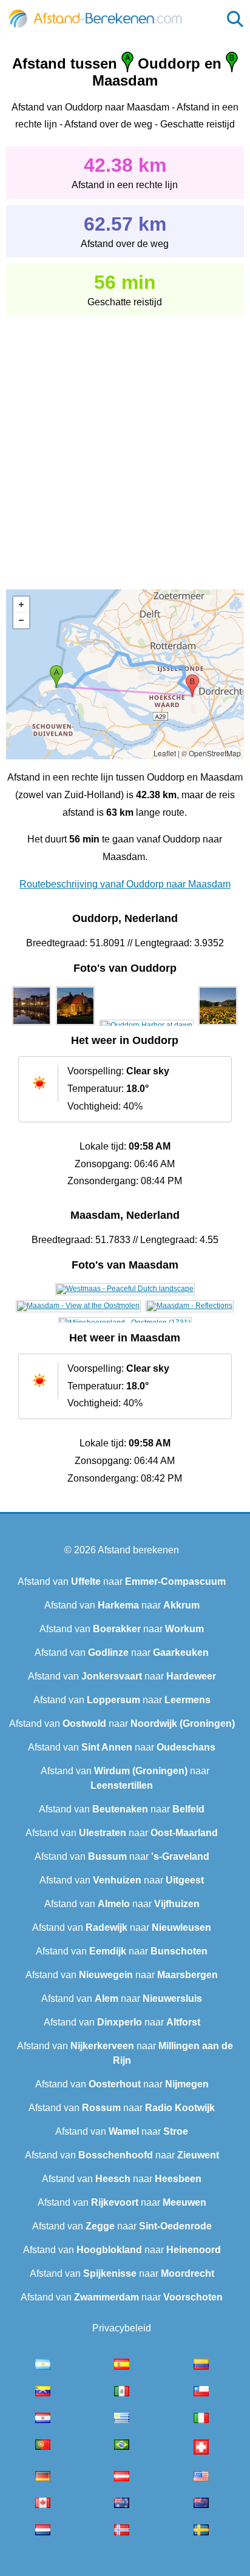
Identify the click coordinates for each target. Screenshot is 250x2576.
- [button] (21, 620)
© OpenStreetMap (211, 753)
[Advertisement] (125, 444)
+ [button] (21, 605)
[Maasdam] (125, 1289)
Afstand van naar (122, 1581)
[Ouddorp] (32, 1025)
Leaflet (165, 753)
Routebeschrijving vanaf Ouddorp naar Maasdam (125, 884)
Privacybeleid (122, 2328)
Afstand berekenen (138, 1550)
